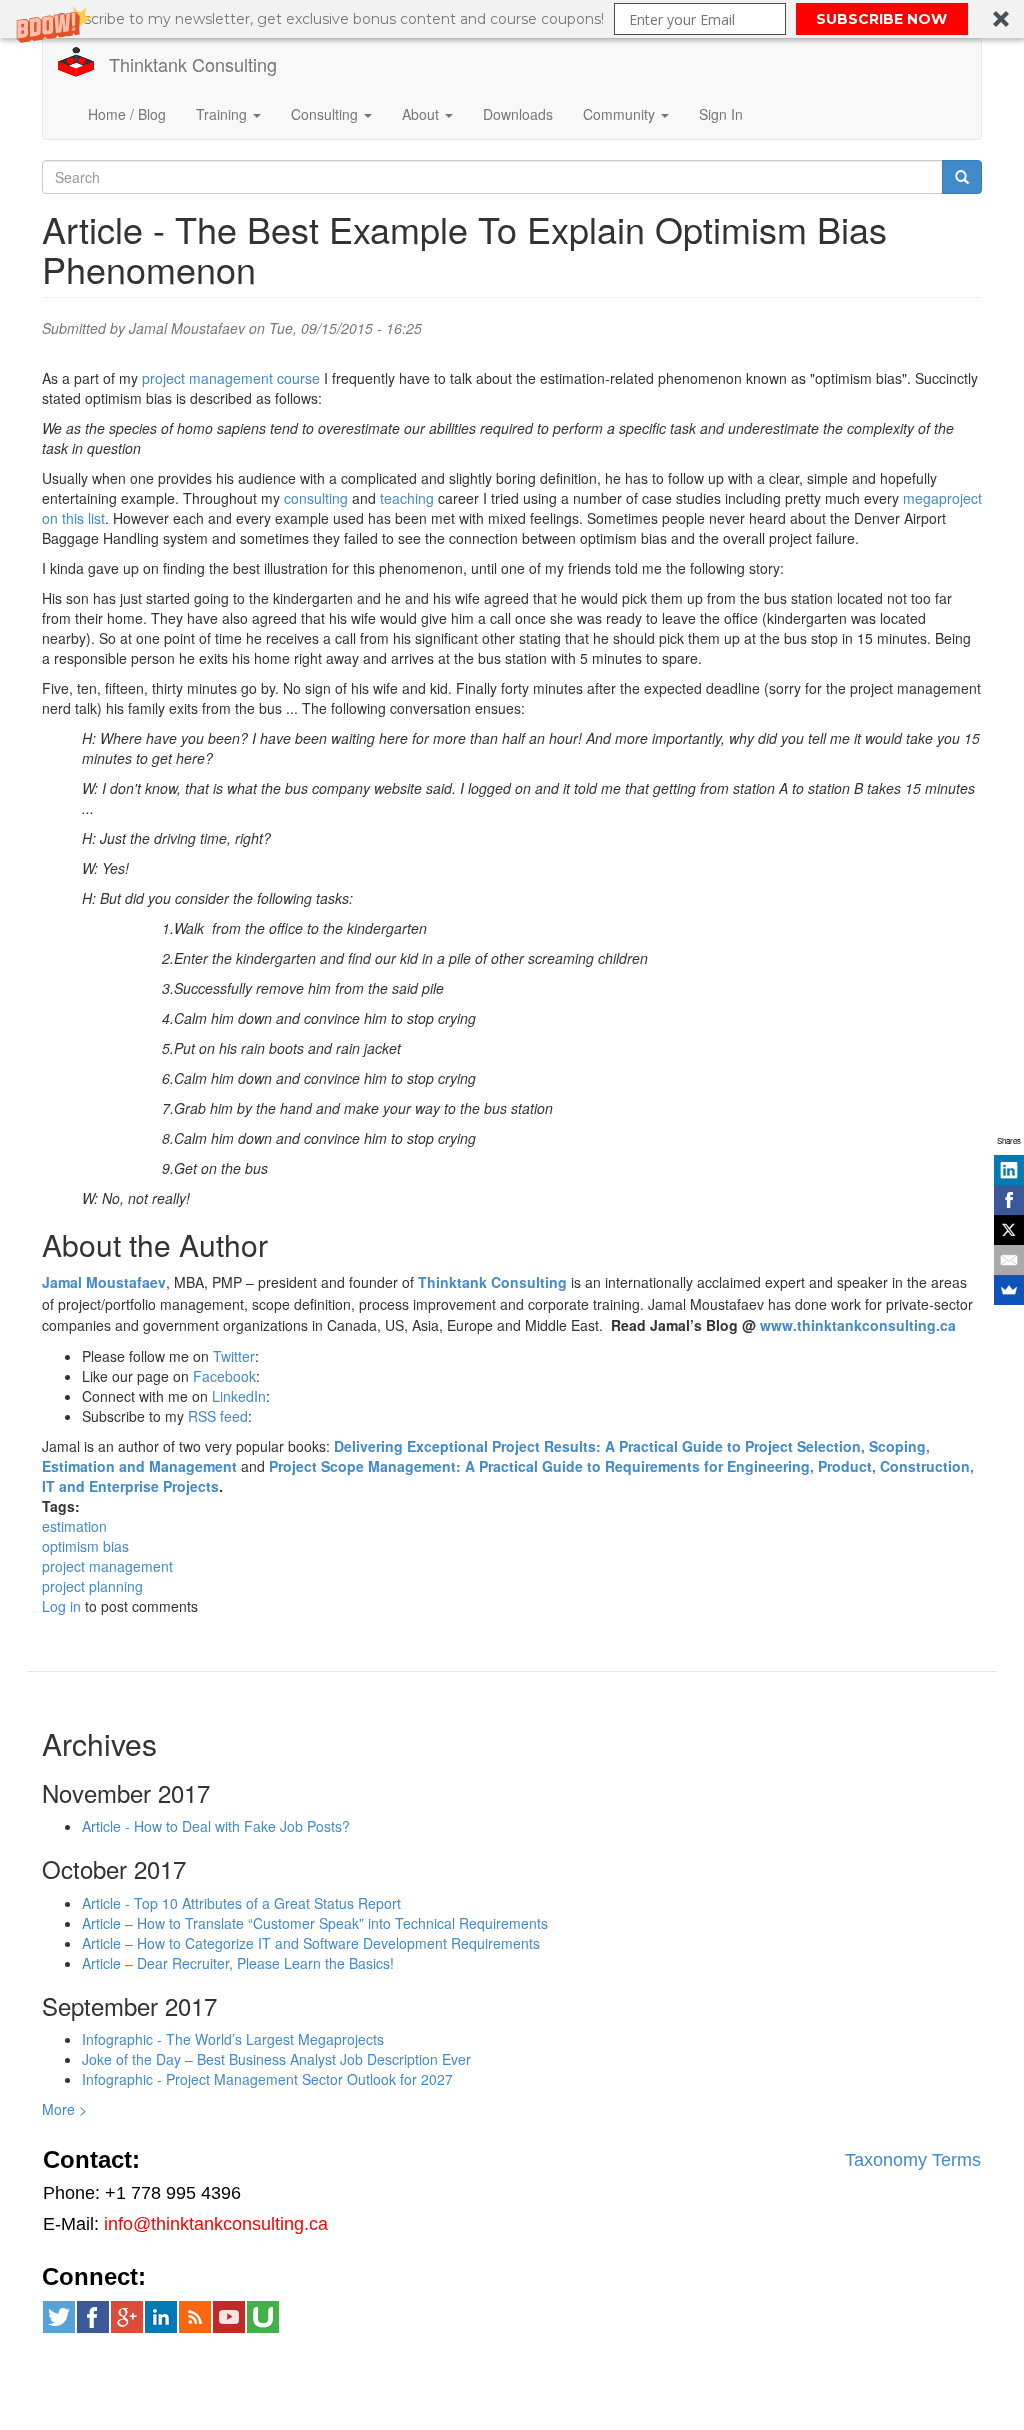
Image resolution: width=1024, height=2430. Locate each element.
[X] (1009, 1230)
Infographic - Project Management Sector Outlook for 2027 (267, 2079)
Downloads (518, 114)
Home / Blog (127, 114)
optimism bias (85, 1546)
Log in (61, 1606)
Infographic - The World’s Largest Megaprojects (233, 2039)
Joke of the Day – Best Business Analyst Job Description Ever (276, 2059)
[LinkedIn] (1009, 1170)
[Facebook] (1009, 1200)
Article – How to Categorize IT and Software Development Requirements (311, 1943)
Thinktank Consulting (193, 64)
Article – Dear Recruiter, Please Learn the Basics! (238, 1963)
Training (223, 114)
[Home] (83, 62)
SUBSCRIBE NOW (881, 19)
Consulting (326, 114)
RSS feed (218, 1416)
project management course (231, 378)
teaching (407, 498)
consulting (316, 498)
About (422, 114)
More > (64, 2109)
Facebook (224, 1376)
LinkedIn (239, 1396)
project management (107, 1566)
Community (621, 114)
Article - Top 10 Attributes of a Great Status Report (241, 1903)
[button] (512, 19)
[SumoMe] (1009, 1290)
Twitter (234, 1356)
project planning (92, 1586)
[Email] (1009, 1260)
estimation (74, 1526)
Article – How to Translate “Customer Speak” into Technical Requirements (315, 1923)
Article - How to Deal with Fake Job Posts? (216, 1826)
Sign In (721, 114)
